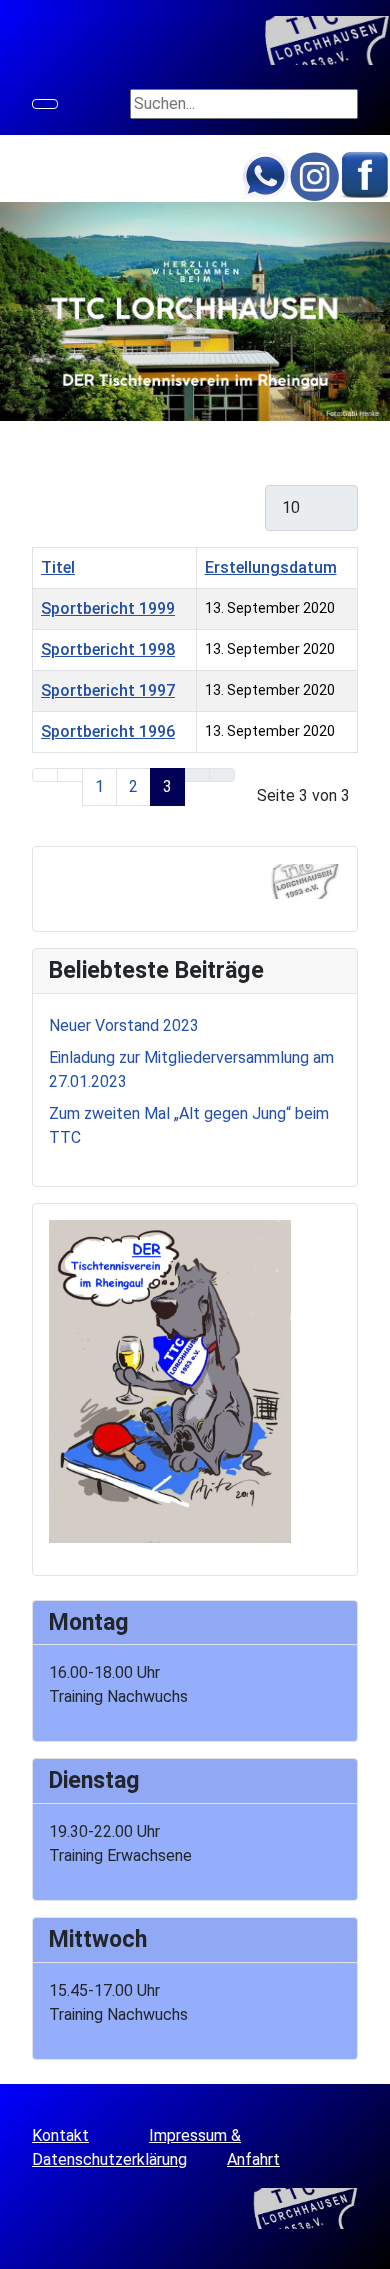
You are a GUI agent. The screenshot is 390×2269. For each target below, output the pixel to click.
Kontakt (60, 2135)
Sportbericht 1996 (108, 731)
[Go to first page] (45, 775)
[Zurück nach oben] (365, 2244)
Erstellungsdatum (271, 567)
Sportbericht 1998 (108, 649)
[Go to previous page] (70, 775)
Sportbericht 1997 (108, 690)
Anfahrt (253, 2159)
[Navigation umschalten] (45, 104)
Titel (58, 567)
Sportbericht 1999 (108, 608)
